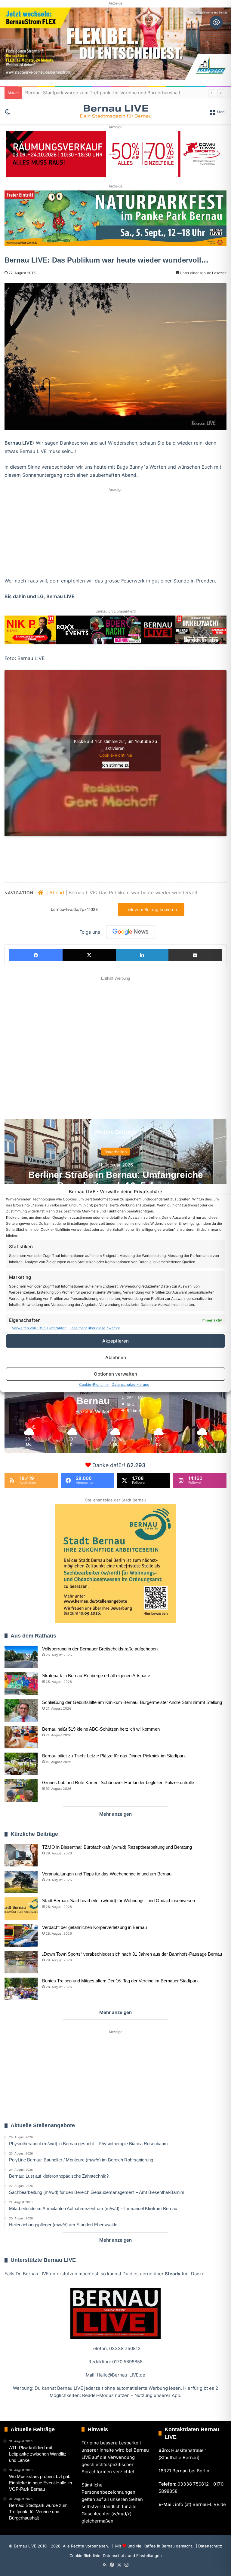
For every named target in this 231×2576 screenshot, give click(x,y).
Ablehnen (116, 1357)
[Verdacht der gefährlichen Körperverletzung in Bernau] (21, 1935)
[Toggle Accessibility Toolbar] (216, 22)
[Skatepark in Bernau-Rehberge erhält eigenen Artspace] (21, 1684)
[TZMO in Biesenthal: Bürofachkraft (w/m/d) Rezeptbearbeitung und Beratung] (21, 1855)
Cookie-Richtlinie (94, 1384)
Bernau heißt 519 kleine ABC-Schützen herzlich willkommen (101, 1729)
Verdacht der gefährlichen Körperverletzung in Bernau (94, 1927)
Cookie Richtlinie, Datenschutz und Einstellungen (116, 2556)
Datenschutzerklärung (130, 1384)
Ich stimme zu (116, 765)
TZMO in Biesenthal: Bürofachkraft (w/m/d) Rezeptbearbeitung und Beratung (117, 1847)
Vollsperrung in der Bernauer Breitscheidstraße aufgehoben (100, 1649)
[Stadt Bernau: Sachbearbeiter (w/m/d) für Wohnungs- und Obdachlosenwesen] (21, 1909)
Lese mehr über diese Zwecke (95, 1328)
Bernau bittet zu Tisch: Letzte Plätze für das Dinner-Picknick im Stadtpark (114, 1756)
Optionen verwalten (115, 1374)
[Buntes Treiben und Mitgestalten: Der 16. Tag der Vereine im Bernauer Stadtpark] (21, 1989)
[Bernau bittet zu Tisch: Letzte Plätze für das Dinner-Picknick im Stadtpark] (21, 1764)
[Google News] (131, 932)
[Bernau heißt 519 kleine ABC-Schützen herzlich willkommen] (21, 1737)
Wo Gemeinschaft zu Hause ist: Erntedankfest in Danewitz (87, 93)
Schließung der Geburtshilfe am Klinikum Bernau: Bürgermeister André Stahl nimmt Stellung (132, 1702)
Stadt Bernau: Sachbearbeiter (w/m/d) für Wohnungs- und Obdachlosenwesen (119, 1901)
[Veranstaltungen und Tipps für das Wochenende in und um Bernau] (21, 1882)
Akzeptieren (115, 1341)
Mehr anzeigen (115, 1814)
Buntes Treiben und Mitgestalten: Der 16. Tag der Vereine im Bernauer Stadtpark (120, 1981)
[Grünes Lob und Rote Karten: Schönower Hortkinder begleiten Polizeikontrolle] (21, 1791)
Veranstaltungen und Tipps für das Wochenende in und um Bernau (107, 1874)
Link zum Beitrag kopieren (151, 909)
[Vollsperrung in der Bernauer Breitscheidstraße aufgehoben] (21, 1657)
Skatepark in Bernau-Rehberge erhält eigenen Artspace (96, 1676)
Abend (57, 893)
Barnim (115, 1152)
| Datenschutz (208, 2546)
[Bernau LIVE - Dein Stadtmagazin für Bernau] (115, 111)
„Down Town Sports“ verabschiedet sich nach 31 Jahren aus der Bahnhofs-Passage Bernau (132, 1954)
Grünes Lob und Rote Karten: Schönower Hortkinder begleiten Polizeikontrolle (118, 1782)
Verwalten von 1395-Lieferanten (39, 1328)
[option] (115, 1179)
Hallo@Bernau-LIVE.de (121, 2375)
